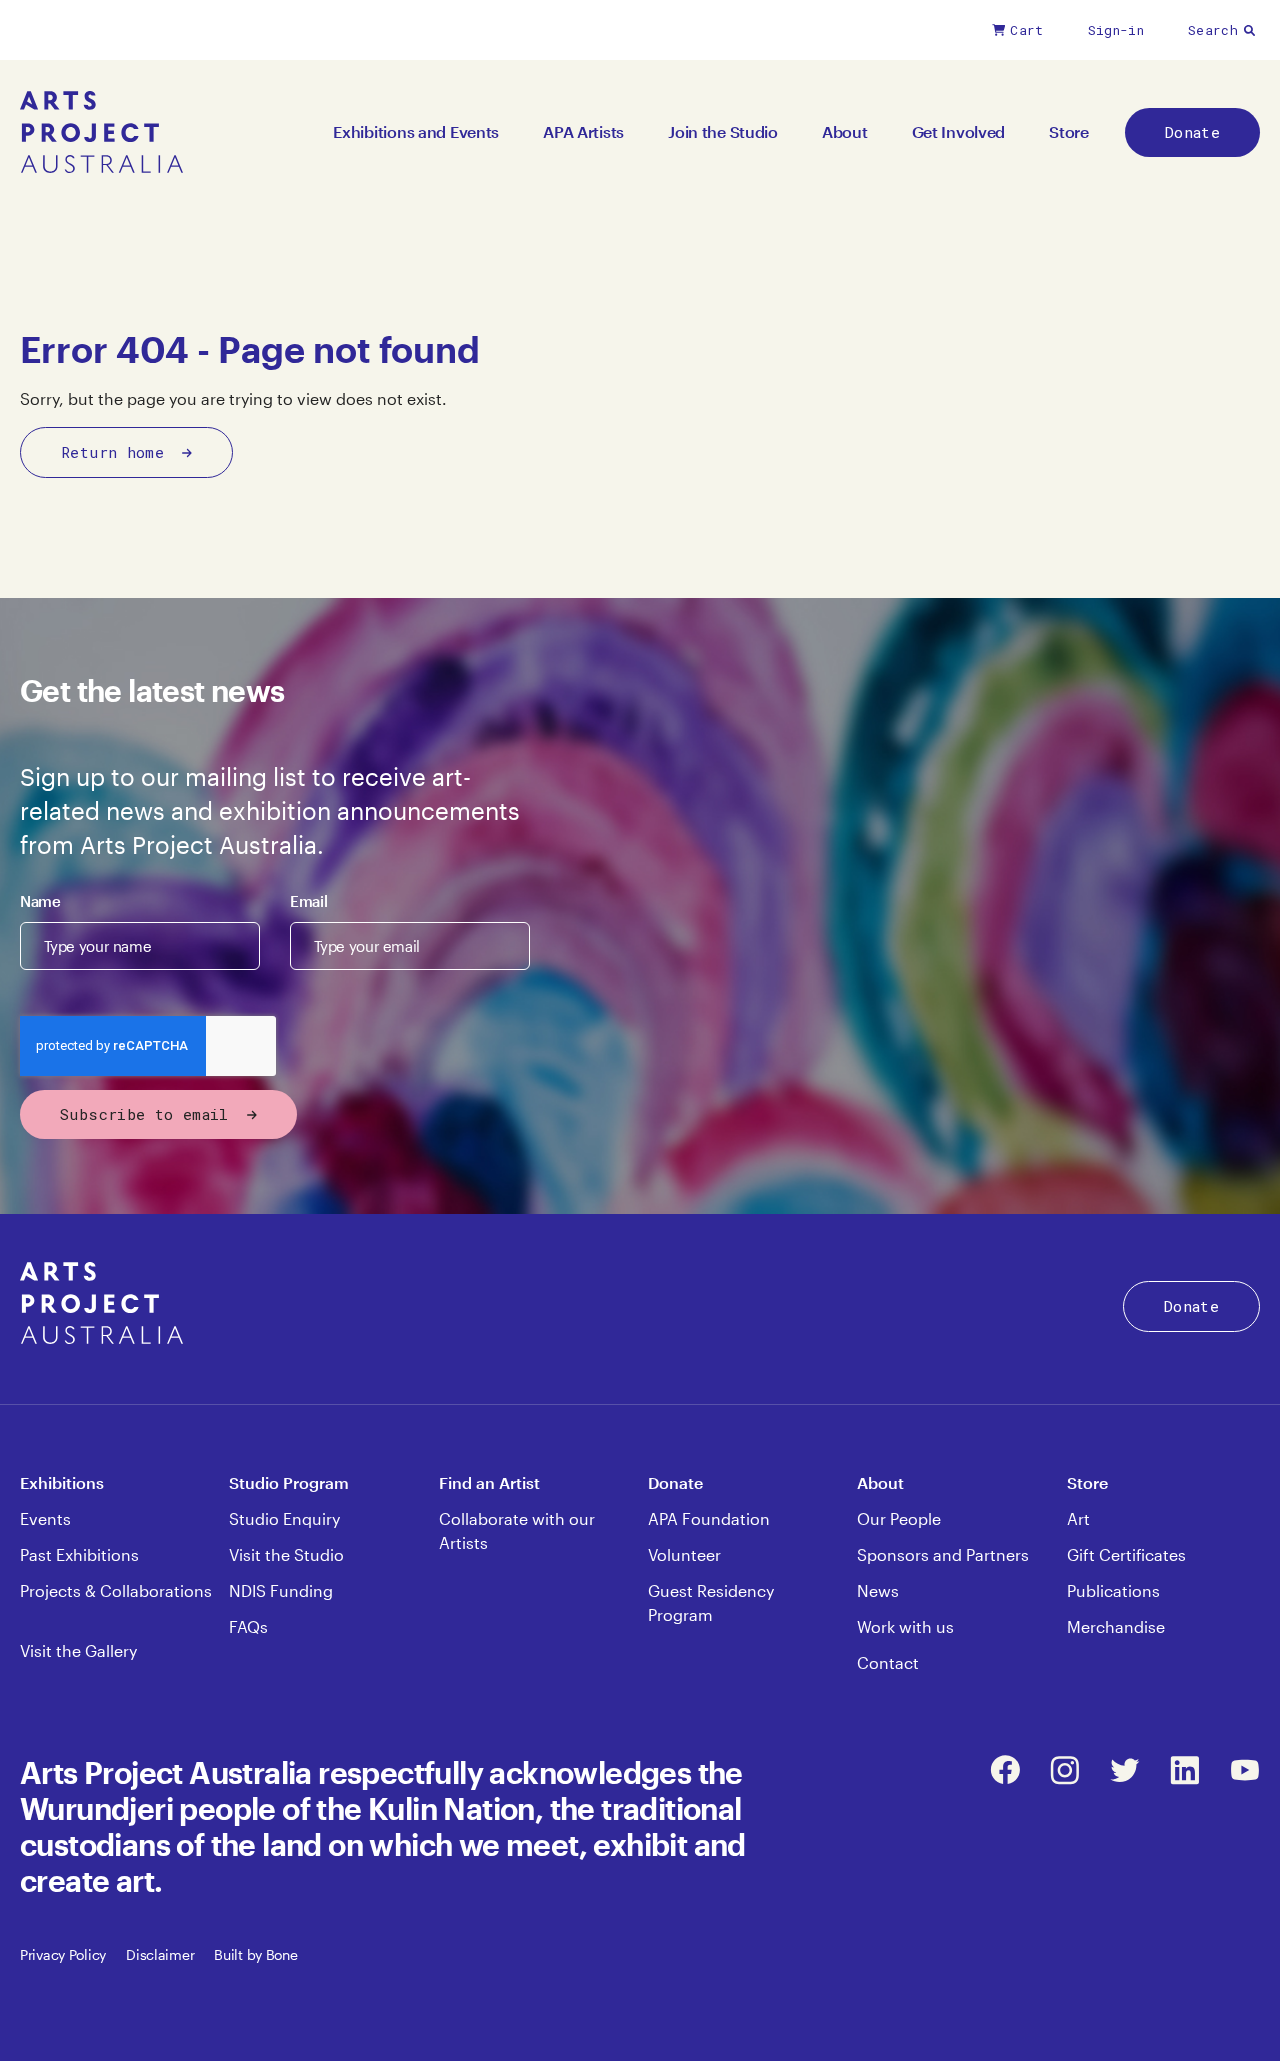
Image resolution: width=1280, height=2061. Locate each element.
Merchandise (1116, 1626)
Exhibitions (62, 1482)
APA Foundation (709, 1518)
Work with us (905, 1626)
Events (45, 1518)
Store (1069, 131)
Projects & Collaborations (116, 1590)
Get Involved (959, 131)
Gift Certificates (1126, 1554)
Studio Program (289, 1482)
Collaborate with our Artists (517, 1530)
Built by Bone (255, 1954)
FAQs (248, 1626)
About (845, 131)
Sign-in (1116, 30)
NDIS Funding (281, 1590)
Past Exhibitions (79, 1554)
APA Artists (583, 131)
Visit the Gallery (78, 1650)
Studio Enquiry (284, 1518)
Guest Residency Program (711, 1602)
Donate (1192, 132)
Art (1078, 1518)
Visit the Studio (286, 1554)
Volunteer (684, 1554)
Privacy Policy (63, 1954)
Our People (899, 1518)
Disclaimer (160, 1954)
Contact (888, 1662)
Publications (1113, 1590)
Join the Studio (723, 131)
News (878, 1590)
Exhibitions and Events (416, 131)
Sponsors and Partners (943, 1554)
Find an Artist (489, 1482)
